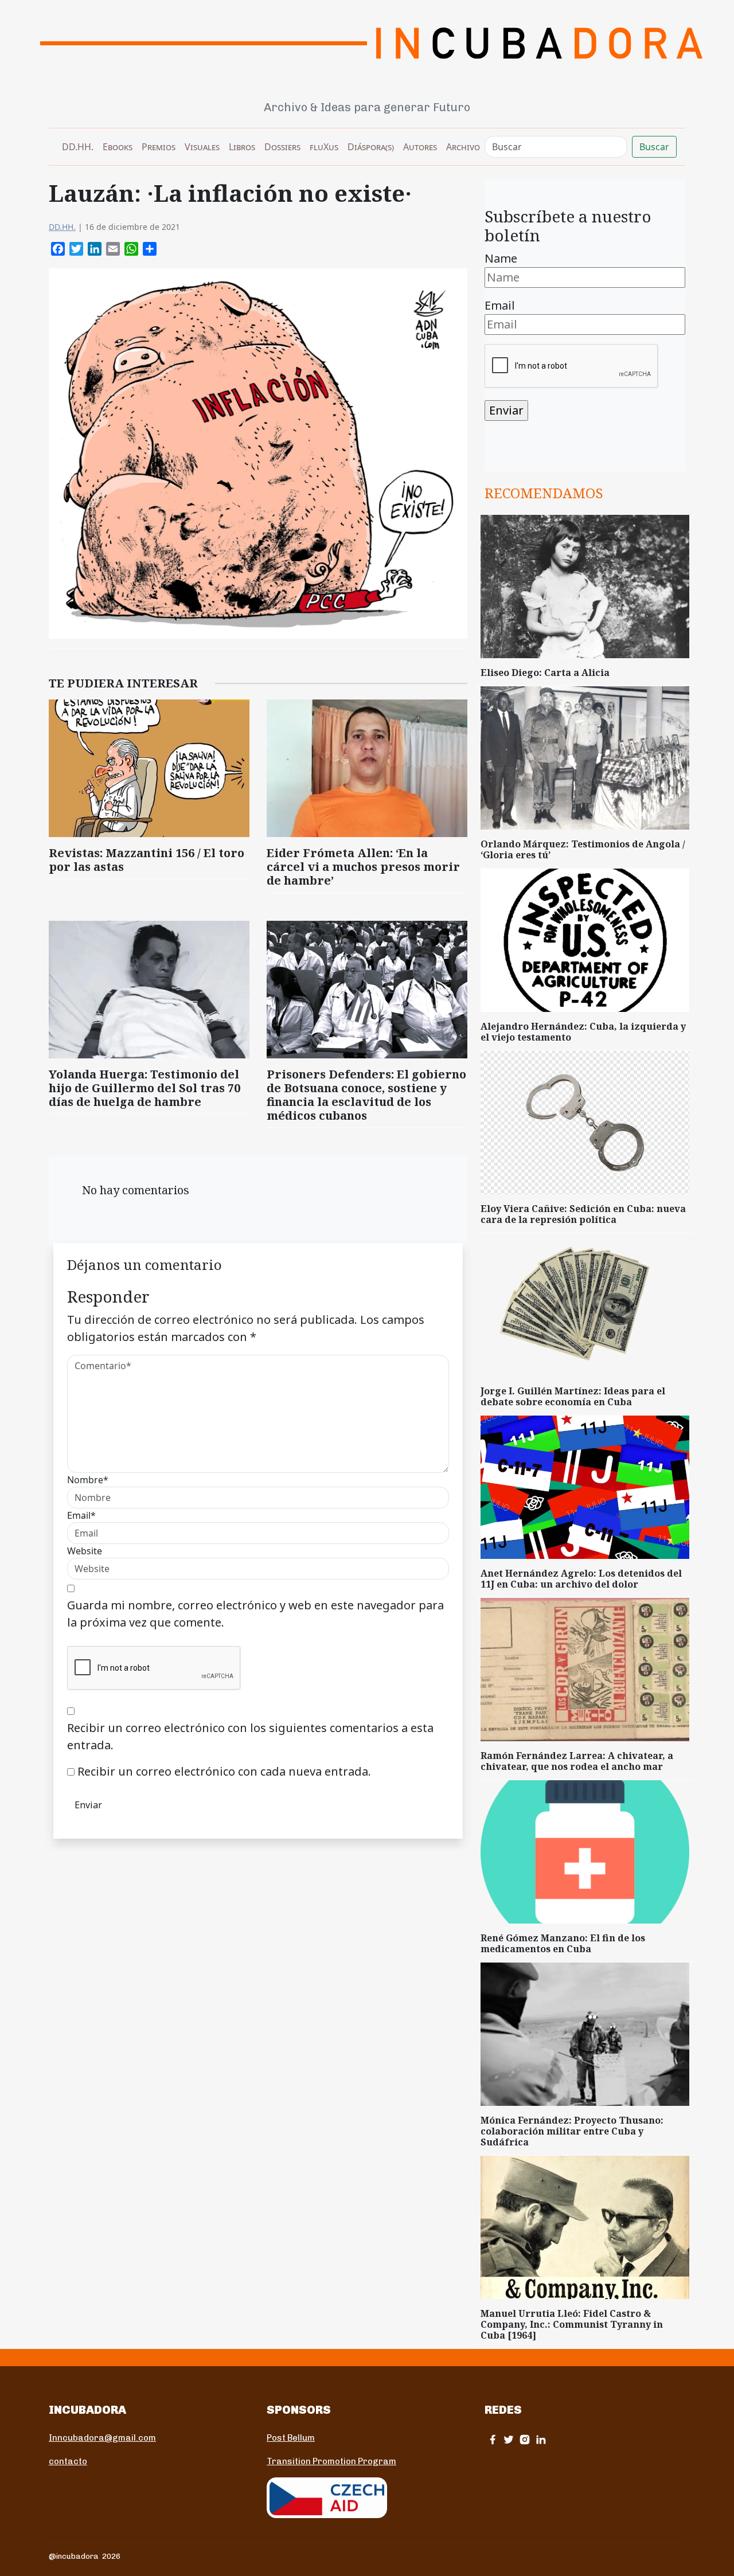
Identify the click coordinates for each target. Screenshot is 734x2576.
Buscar (654, 147)
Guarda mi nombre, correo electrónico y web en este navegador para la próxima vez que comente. (255, 1614)
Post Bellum (291, 2438)
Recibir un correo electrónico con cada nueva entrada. (224, 1771)
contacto (68, 2461)
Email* (81, 1515)
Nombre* (88, 1480)
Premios (159, 147)
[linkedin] (541, 2439)
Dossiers (282, 147)
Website (85, 1551)
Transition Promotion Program (331, 2461)
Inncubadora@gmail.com (102, 2438)
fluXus (324, 147)
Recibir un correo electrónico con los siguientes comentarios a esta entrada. (250, 1736)
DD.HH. (78, 147)
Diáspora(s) (371, 147)
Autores (420, 147)
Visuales (202, 147)
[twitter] (509, 2439)
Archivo (463, 147)
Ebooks (118, 147)
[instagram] (525, 2439)
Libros (242, 147)
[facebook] (493, 2439)
